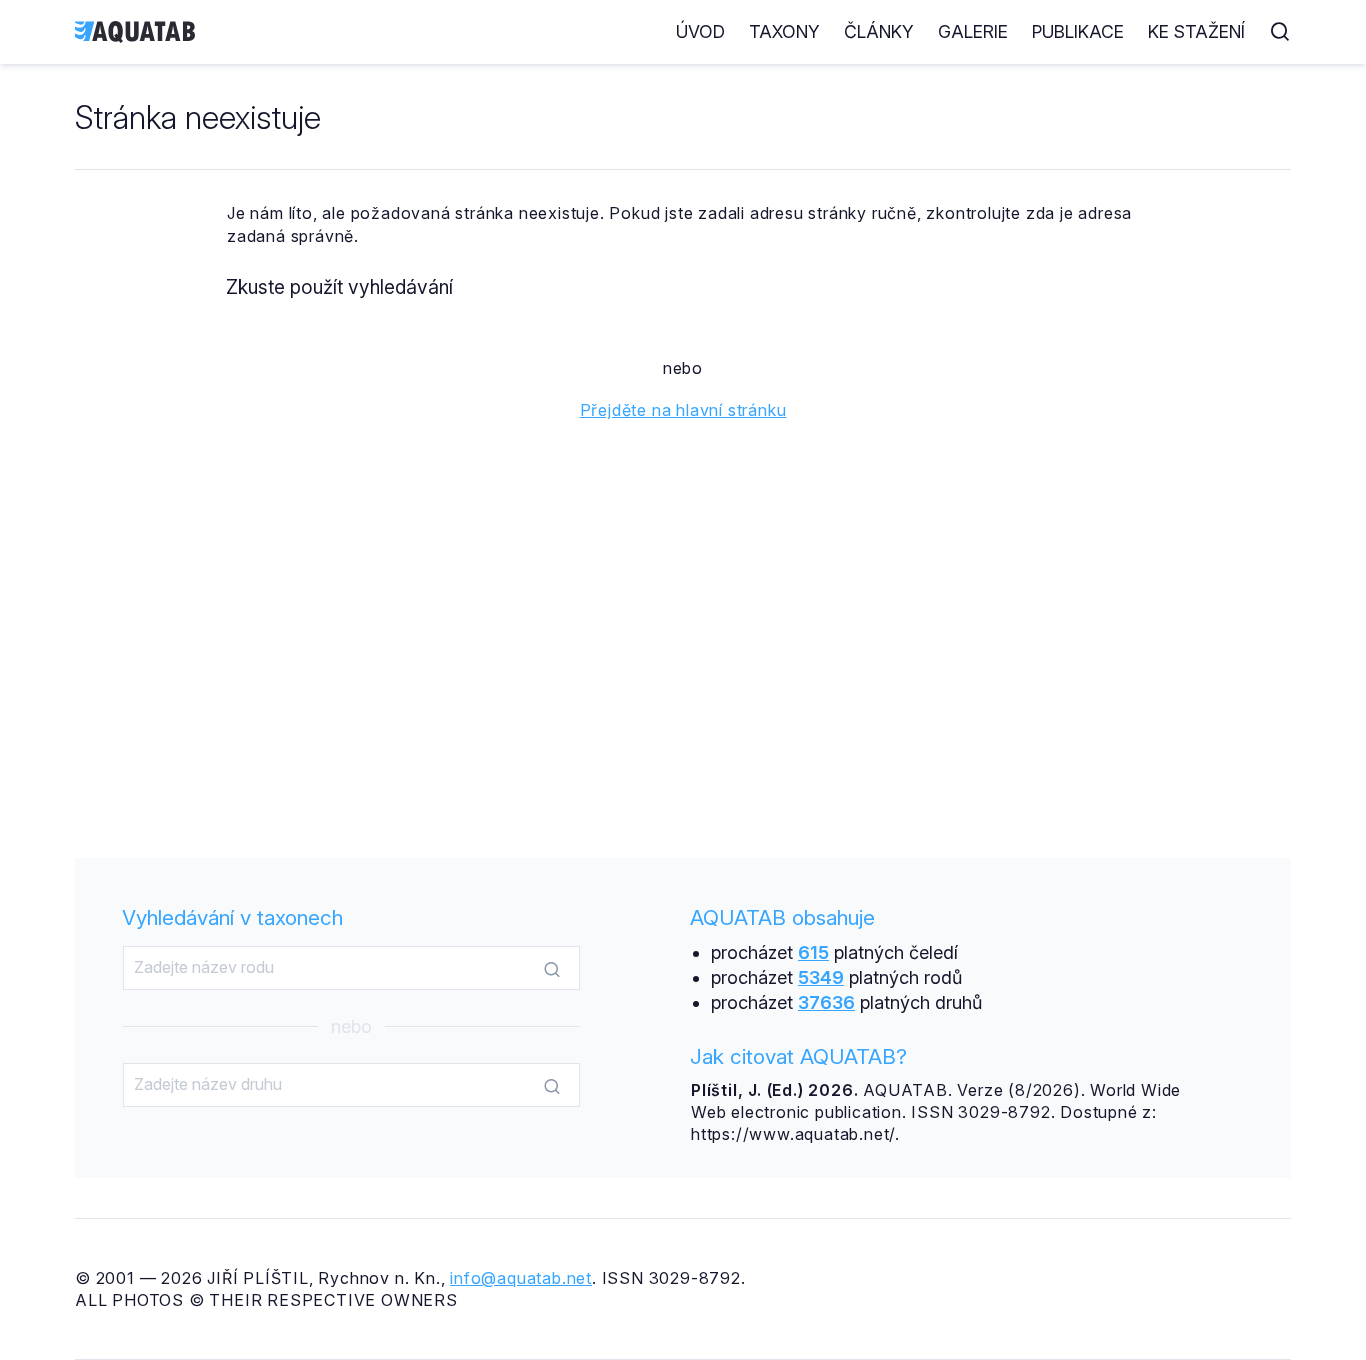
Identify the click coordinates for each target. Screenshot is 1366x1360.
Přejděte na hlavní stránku (683, 410)
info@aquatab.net (521, 1278)
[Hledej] (552, 969)
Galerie (973, 31)
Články (879, 31)
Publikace (1078, 31)
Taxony (784, 31)
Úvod (700, 31)
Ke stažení (1196, 31)
